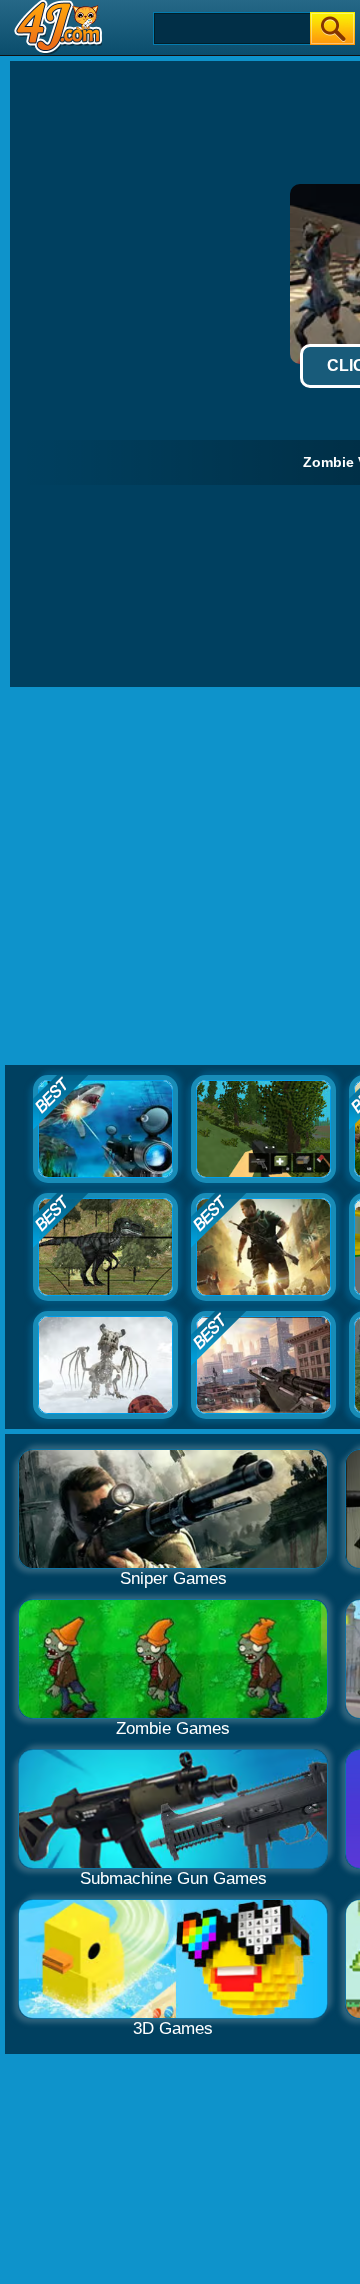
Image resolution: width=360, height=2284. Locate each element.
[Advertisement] (180, 877)
